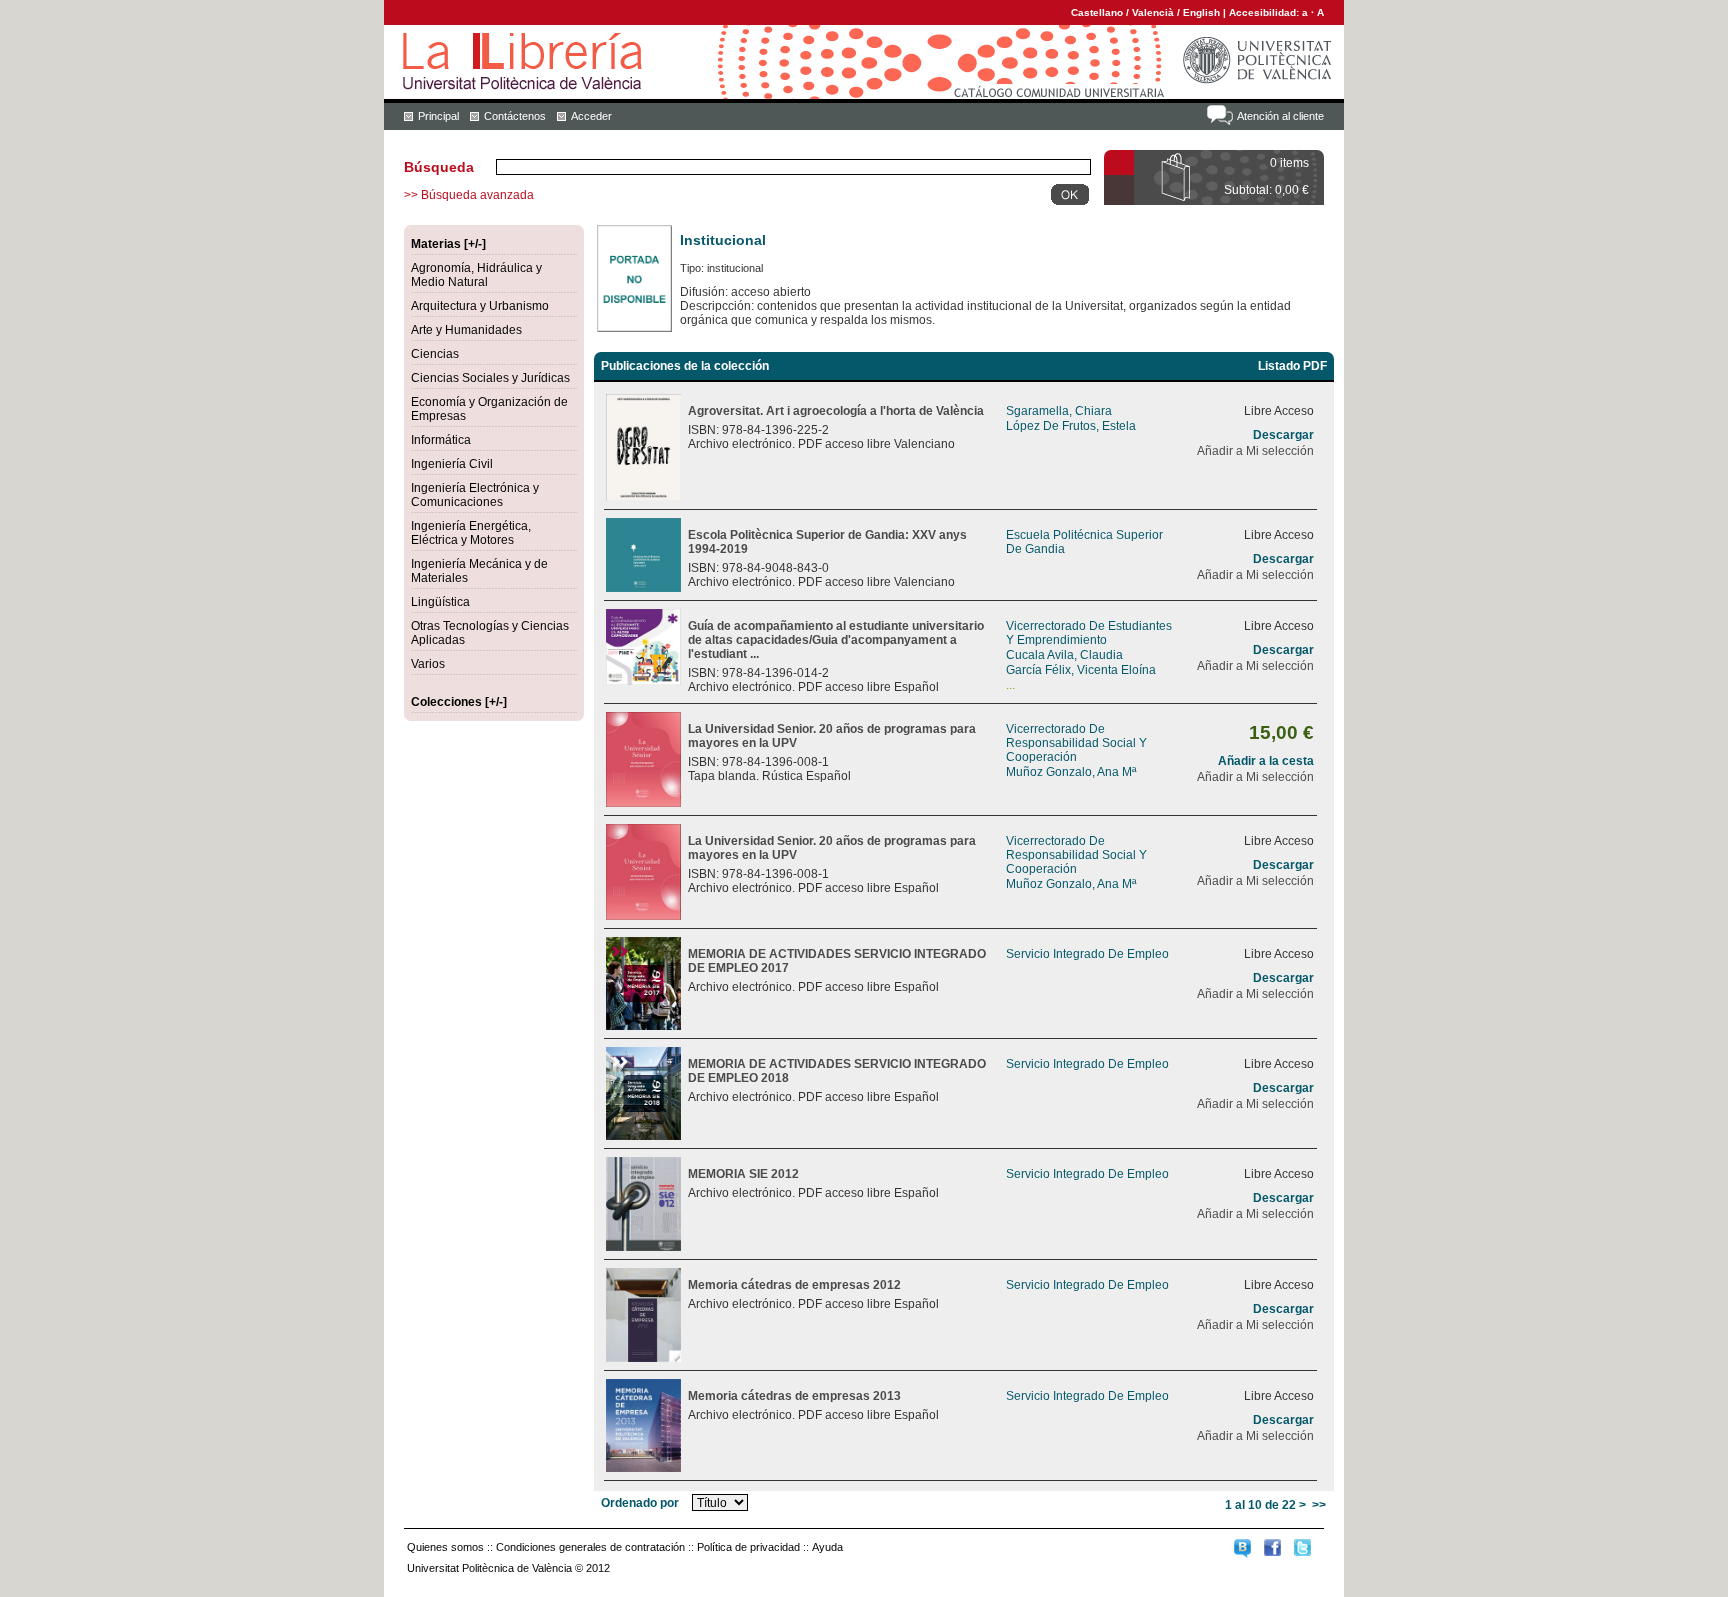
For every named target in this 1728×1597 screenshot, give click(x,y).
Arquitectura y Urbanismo (480, 306)
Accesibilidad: (1265, 12)
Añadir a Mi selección (1255, 451)
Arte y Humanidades (466, 330)
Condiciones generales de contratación (590, 1547)
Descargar (1283, 435)
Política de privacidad (748, 1547)
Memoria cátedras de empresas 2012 (794, 1285)
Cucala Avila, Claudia (1064, 655)
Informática (441, 440)
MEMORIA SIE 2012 (743, 1174)
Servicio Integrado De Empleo (1087, 954)
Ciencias (435, 354)
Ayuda (827, 1547)
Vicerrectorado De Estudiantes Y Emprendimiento (1089, 633)
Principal (438, 116)
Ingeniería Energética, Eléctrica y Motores (471, 533)
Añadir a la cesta (1266, 761)
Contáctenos (515, 116)
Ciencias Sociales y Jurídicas (490, 378)
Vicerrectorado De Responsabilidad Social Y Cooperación (1076, 743)
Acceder (591, 116)
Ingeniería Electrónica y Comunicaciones (475, 495)
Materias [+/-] (448, 244)
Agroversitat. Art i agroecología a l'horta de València (836, 411)
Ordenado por (640, 1503)
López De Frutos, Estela (1071, 426)
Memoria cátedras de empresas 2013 (794, 1396)
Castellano (1097, 12)
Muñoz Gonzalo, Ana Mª (1071, 772)
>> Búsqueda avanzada (469, 195)
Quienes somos (445, 1547)
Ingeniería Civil (452, 464)
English (1201, 12)
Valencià (1153, 12)
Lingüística (440, 602)
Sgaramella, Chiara (1059, 411)
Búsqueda (439, 167)
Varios (428, 664)
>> (1319, 1505)
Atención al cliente (1280, 116)
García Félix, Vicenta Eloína (1081, 670)
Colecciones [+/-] (459, 702)
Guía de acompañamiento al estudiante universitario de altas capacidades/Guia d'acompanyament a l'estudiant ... (836, 640)
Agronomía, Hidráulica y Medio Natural (476, 275)
